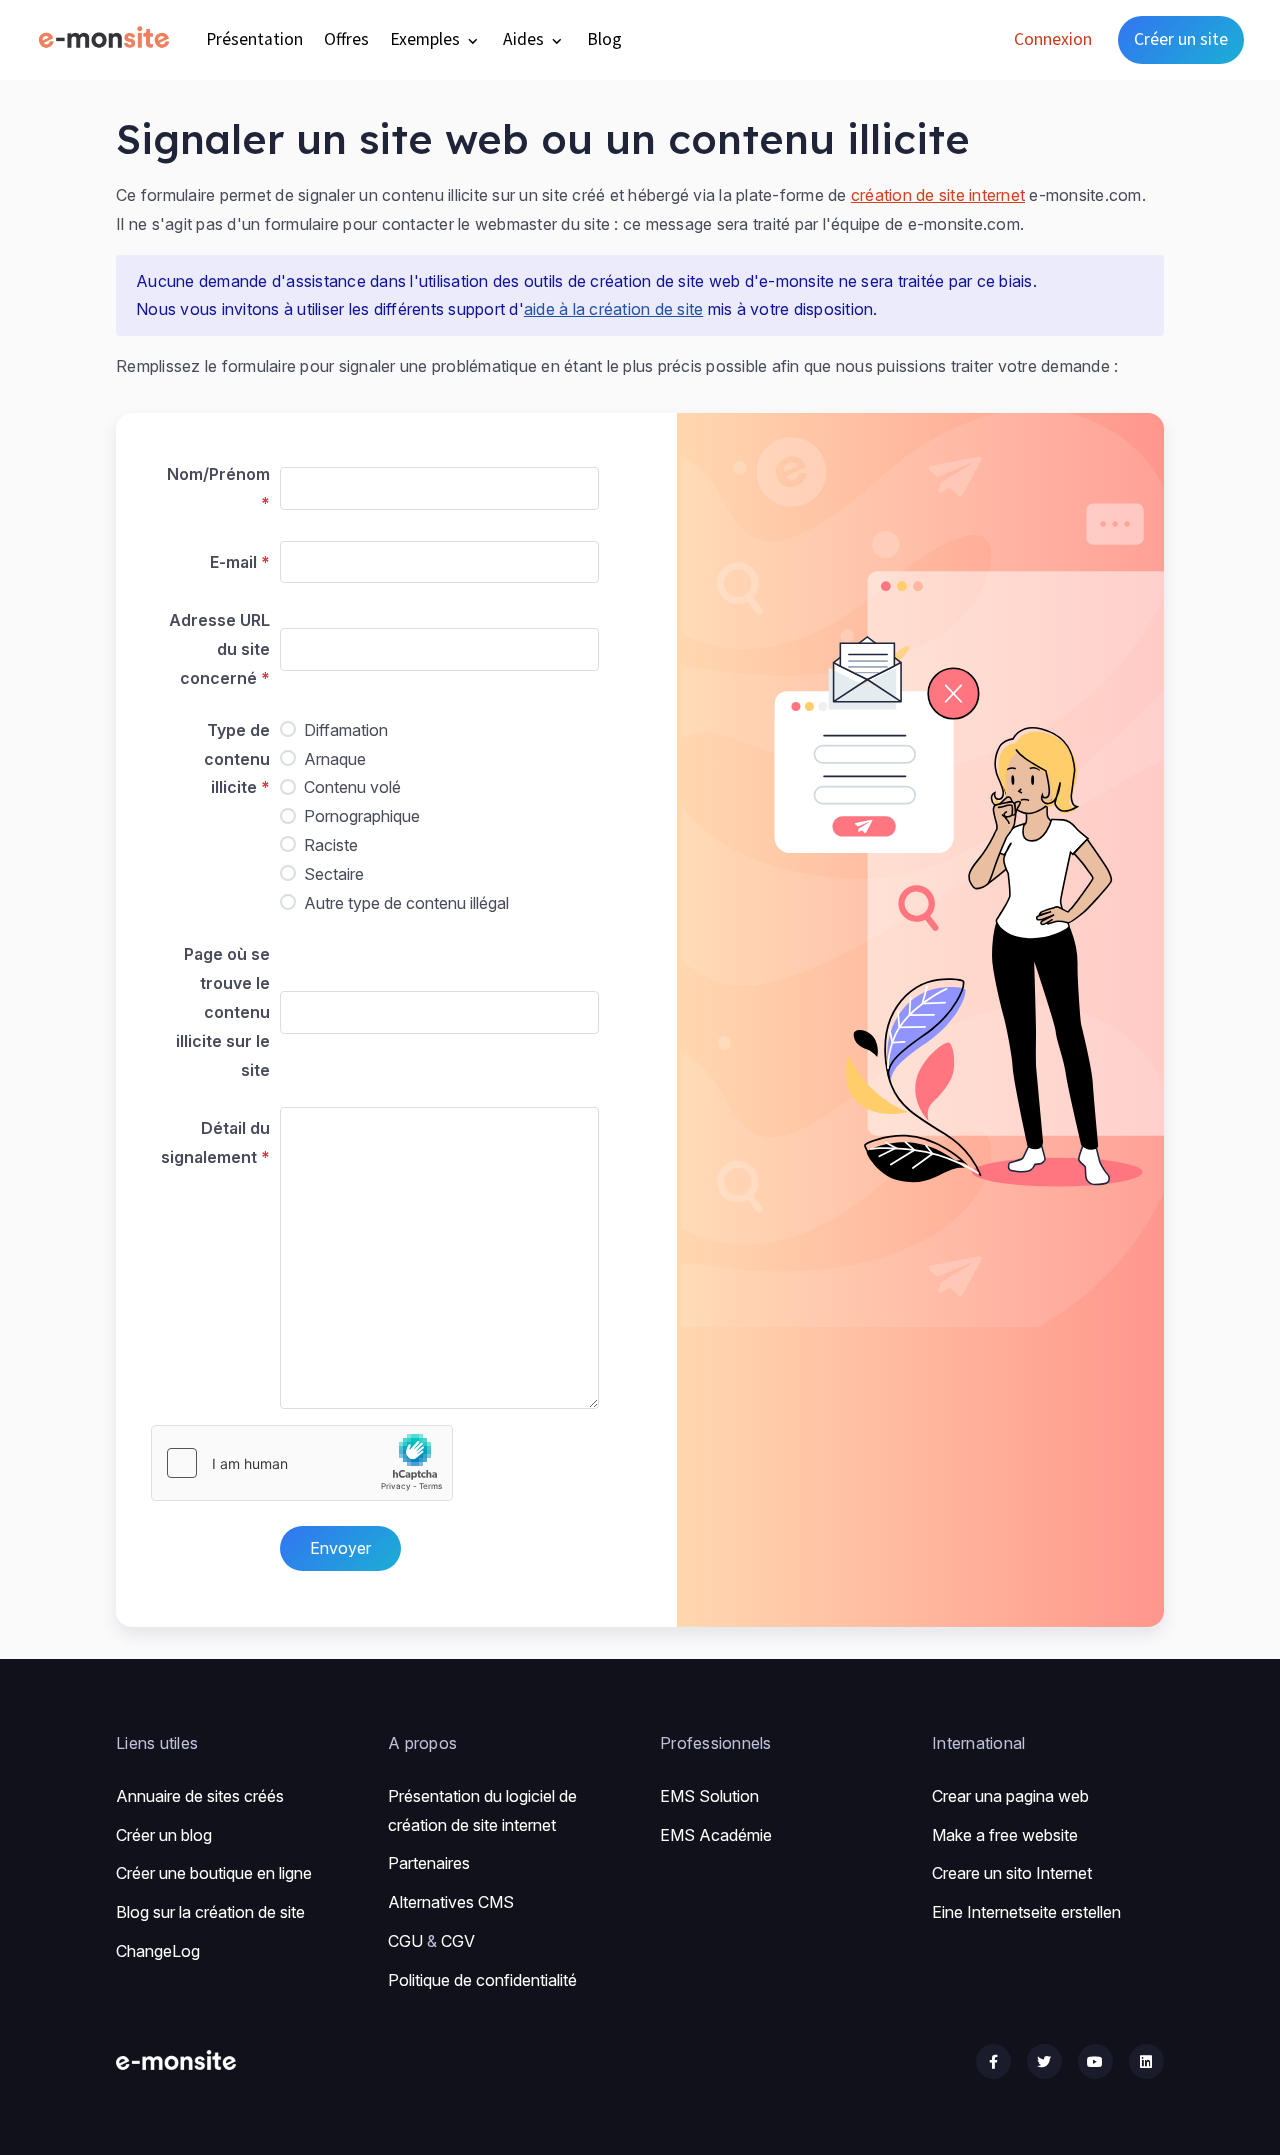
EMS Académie (716, 1835)
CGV (458, 1941)
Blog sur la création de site (210, 1912)
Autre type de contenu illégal (406, 903)
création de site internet (938, 195)
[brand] (108, 39)
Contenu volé (352, 787)
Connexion (1053, 39)
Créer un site (1181, 39)
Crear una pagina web (1010, 1796)
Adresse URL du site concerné (219, 649)
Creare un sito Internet (1012, 1873)
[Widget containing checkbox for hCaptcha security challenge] (302, 1463)
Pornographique (362, 816)
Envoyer (340, 1548)
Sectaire (334, 874)
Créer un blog (164, 1835)
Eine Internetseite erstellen (1026, 1912)
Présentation (254, 39)
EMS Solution (709, 1796)
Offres (346, 39)
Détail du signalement (215, 1142)
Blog (604, 39)
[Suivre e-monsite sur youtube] (1095, 2061)
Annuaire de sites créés (200, 1796)
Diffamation (346, 730)
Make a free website (1005, 1835)
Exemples (427, 39)
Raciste (331, 845)
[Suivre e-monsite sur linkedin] (1146, 2061)
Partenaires (429, 1863)
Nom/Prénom (218, 474)
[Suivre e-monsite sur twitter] (1044, 2061)
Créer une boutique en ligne (214, 1873)
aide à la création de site (614, 309)
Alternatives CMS (451, 1902)
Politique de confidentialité (482, 1980)
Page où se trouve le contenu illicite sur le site (223, 1011)
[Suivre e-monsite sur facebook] (993, 2061)
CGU (405, 1941)
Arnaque (335, 759)
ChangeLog (158, 1951)
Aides (525, 39)
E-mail (233, 562)
